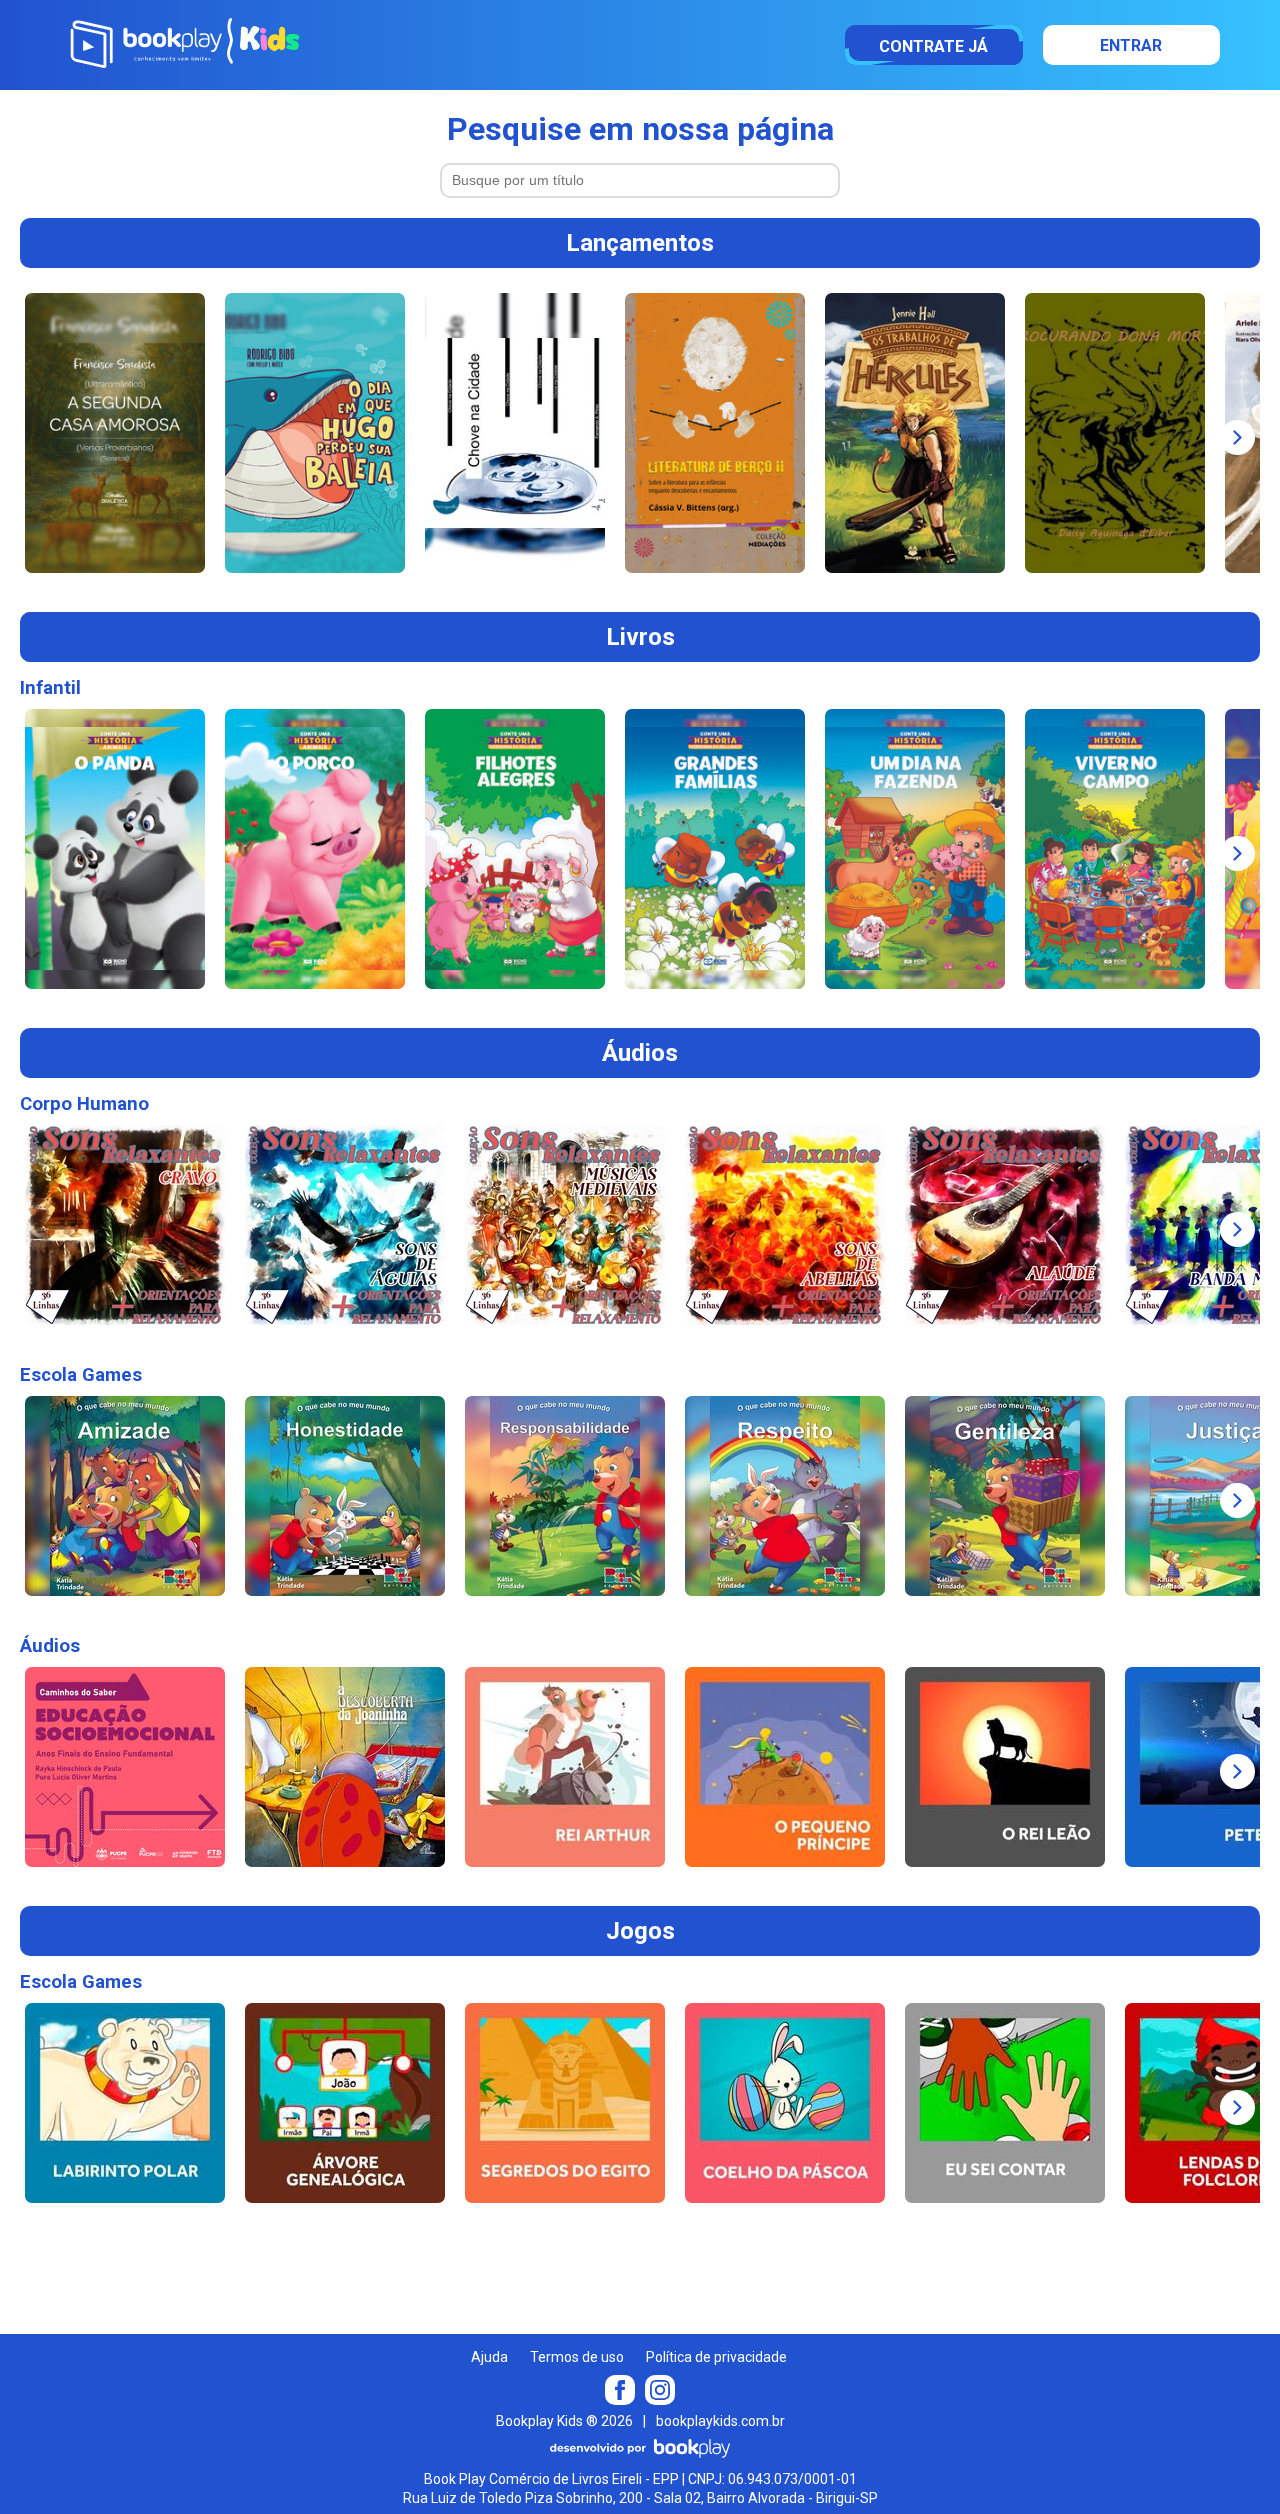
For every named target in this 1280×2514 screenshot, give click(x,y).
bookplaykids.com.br (720, 2421)
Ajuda (489, 2357)
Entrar (1131, 45)
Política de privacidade (716, 2357)
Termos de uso (577, 2357)
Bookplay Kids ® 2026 (564, 2421)
